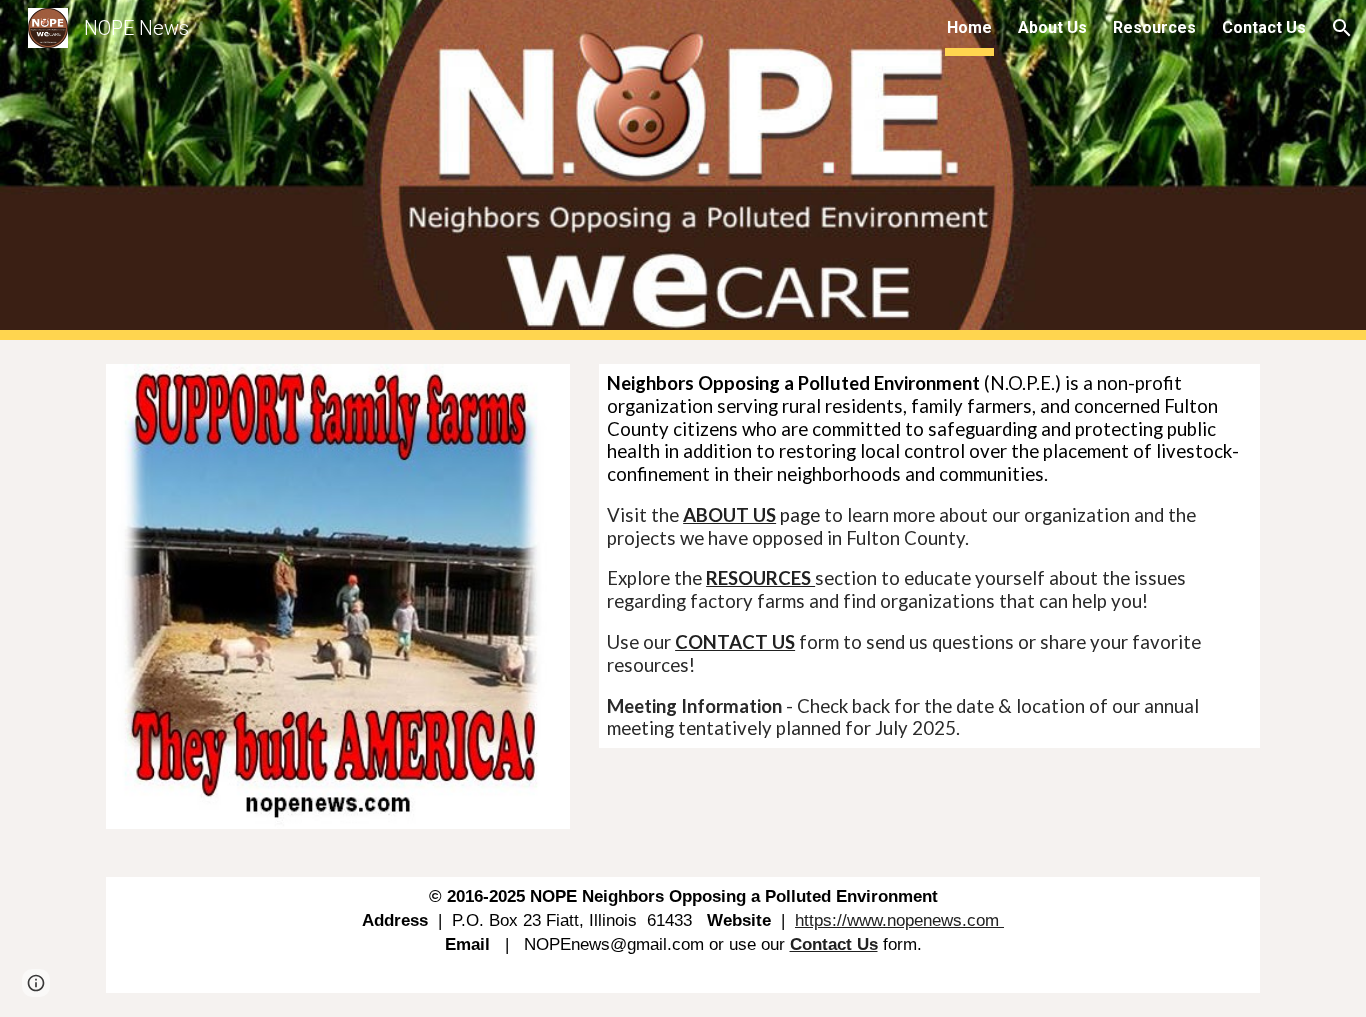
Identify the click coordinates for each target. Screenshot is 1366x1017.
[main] (929, 556)
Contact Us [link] (1264, 27)
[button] (1342, 28)
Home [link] (969, 27)
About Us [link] (1052, 27)
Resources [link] (1154, 27)
